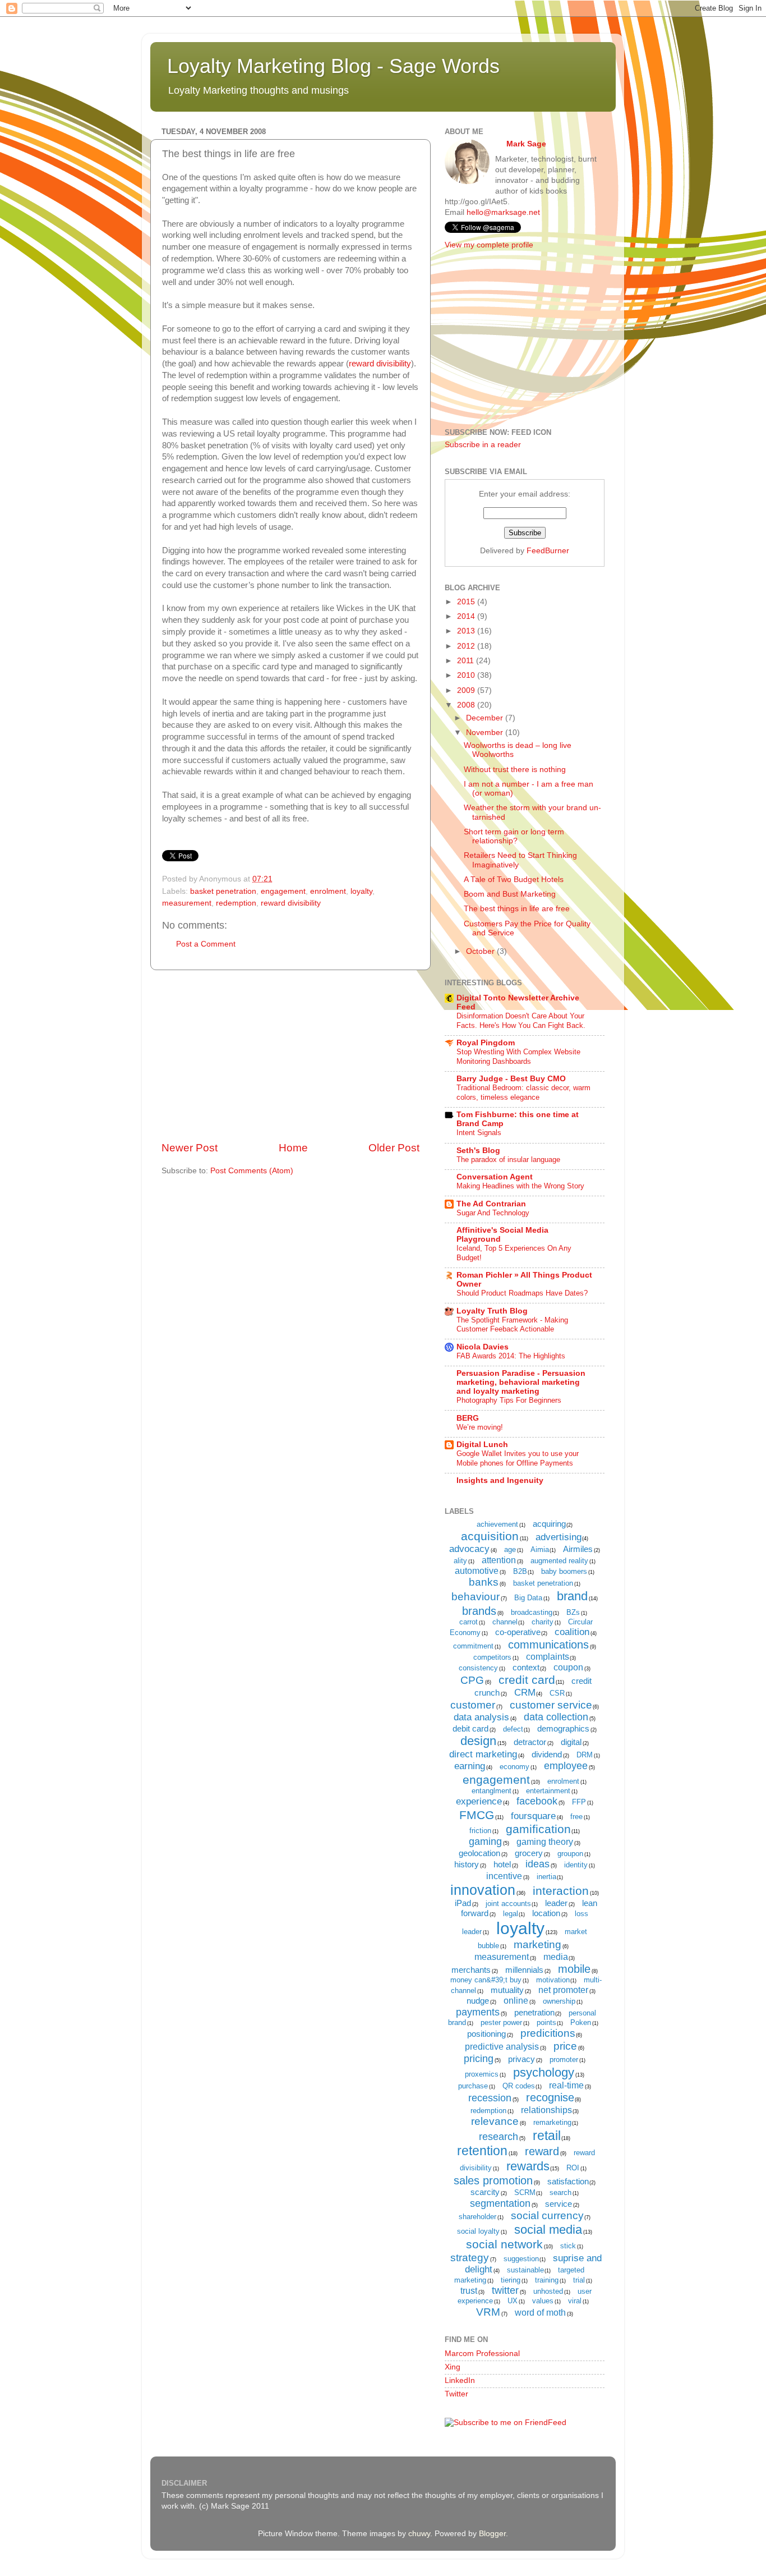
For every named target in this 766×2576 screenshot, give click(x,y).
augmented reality (559, 1561)
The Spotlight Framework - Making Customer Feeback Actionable (512, 1325)
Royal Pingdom (486, 1043)
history (467, 1864)
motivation (553, 1980)
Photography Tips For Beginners (509, 1400)
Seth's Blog (478, 1151)
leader (556, 1903)
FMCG (477, 1815)
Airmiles (578, 1549)
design (478, 1741)
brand (572, 1596)
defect (513, 1729)
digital (571, 1742)
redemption (236, 903)
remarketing (552, 2122)
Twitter (456, 2394)
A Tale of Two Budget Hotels (514, 880)
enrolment (328, 891)
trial (579, 2280)
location (546, 1913)
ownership (559, 2001)
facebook (537, 1801)
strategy (470, 2258)
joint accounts (508, 1904)
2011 (467, 661)
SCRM (525, 2192)
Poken (581, 2022)
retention (482, 2151)
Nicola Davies (483, 1347)
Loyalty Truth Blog (492, 1311)
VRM (488, 2312)
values (543, 2301)
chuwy (419, 2534)
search (560, 2192)
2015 (467, 602)
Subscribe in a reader (483, 445)
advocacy (469, 1549)
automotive (477, 1571)
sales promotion (493, 2180)
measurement (187, 903)
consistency (478, 1668)
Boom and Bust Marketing (510, 894)
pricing (479, 2059)
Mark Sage (526, 144)
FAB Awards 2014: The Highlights (511, 1356)
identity (576, 1865)
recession (490, 2098)
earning (470, 1766)
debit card (470, 1728)
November (486, 733)
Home (293, 1148)
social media (548, 2230)
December (486, 718)
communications (548, 1645)
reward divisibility (380, 364)
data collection (556, 1717)
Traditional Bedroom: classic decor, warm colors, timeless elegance (523, 1092)
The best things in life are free (517, 909)
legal (511, 1914)
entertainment (548, 1791)
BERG (468, 1418)
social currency (547, 2215)
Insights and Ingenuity (500, 1480)
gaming (485, 1842)
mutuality (507, 1990)
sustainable (525, 2270)
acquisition (490, 1536)
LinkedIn (460, 2380)
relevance (495, 2121)
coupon (568, 1667)
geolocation (479, 1853)
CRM (525, 1693)
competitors (492, 1657)
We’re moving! (480, 1427)
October (481, 951)
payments (478, 2012)
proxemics (482, 2074)
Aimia (540, 1549)
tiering (511, 2280)
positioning (486, 2034)
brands (479, 1611)
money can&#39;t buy (486, 1980)
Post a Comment (206, 944)
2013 (467, 631)
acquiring (549, 1524)
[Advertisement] (290, 1055)
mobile (574, 1969)
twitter (505, 2290)
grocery (529, 1853)
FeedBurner (548, 551)
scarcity (485, 2192)
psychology (544, 2072)
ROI (573, 2168)
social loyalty (478, 2231)
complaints (548, 1657)
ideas (537, 1864)
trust (469, 2291)
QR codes (519, 2086)
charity (543, 1622)
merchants (471, 1970)
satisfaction (568, 2181)
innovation (483, 1890)
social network (504, 2244)
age (510, 1549)
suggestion (521, 2259)
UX (513, 2301)
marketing (537, 1944)
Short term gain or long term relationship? (514, 836)
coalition (572, 1632)
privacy (522, 2059)
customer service (551, 1705)
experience (479, 1801)
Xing (453, 2367)
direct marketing (483, 1754)
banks (484, 1582)
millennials (524, 1970)
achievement (497, 1524)
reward (542, 2151)
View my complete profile (489, 245)
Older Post (394, 1148)
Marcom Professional (482, 2354)
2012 (467, 646)
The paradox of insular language (508, 1160)
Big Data (528, 1598)
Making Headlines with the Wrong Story (520, 1186)
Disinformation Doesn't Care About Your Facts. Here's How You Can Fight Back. (521, 1021)
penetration (534, 2012)
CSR (557, 1693)
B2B (520, 1571)
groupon (570, 1854)
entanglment (492, 1791)
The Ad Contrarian (491, 1204)
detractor (530, 1742)
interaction (561, 1891)
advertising (559, 1537)
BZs (573, 1612)
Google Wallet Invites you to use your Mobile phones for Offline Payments (518, 1458)
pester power (501, 2022)
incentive (504, 1876)
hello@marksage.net (503, 212)
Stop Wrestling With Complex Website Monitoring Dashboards (518, 1057)
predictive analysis (502, 2047)
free (576, 1817)
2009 (467, 690)
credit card (527, 1680)
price (565, 2046)
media (556, 1957)
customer (473, 1705)
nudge (478, 2001)
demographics (563, 1728)
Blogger (492, 2534)
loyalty (361, 891)
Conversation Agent (495, 1177)
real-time (566, 2085)
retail (547, 2136)
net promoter (563, 1990)
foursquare (533, 1816)
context (526, 1667)
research (499, 2137)
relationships (546, 2110)
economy (514, 1767)
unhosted (548, 2291)
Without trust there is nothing (515, 770)
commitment (473, 1646)
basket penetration (223, 891)
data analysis (481, 1717)
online (516, 2001)
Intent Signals (479, 1133)
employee (566, 1766)
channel (505, 1622)
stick (568, 2246)
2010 (467, 675)
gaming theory (545, 1842)
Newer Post (190, 1148)
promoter (564, 2060)
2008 (467, 705)
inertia (546, 1877)
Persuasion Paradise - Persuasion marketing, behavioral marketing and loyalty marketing (521, 1382)
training (547, 2280)
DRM (585, 1755)
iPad (463, 1903)
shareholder (477, 2217)
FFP (579, 1802)
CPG (472, 1680)
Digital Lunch (482, 1445)
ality (460, 1561)
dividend (547, 1754)
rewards (528, 2166)
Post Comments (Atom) (252, 1171)
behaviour (476, 1597)
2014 (467, 616)
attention (499, 1560)
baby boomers (564, 1571)
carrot (469, 1622)
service (559, 2204)
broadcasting (532, 1612)
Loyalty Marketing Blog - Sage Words (333, 66)
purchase (473, 2086)
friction (480, 1831)
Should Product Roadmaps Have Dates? (522, 1293)
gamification (538, 1829)
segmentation (500, 2203)
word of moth (540, 2313)
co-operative (518, 1632)
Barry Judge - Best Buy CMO (511, 1079)
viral (575, 2301)
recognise (550, 2097)
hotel (502, 1864)
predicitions (548, 2033)
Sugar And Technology (493, 1213)
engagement (283, 891)
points (546, 2022)
